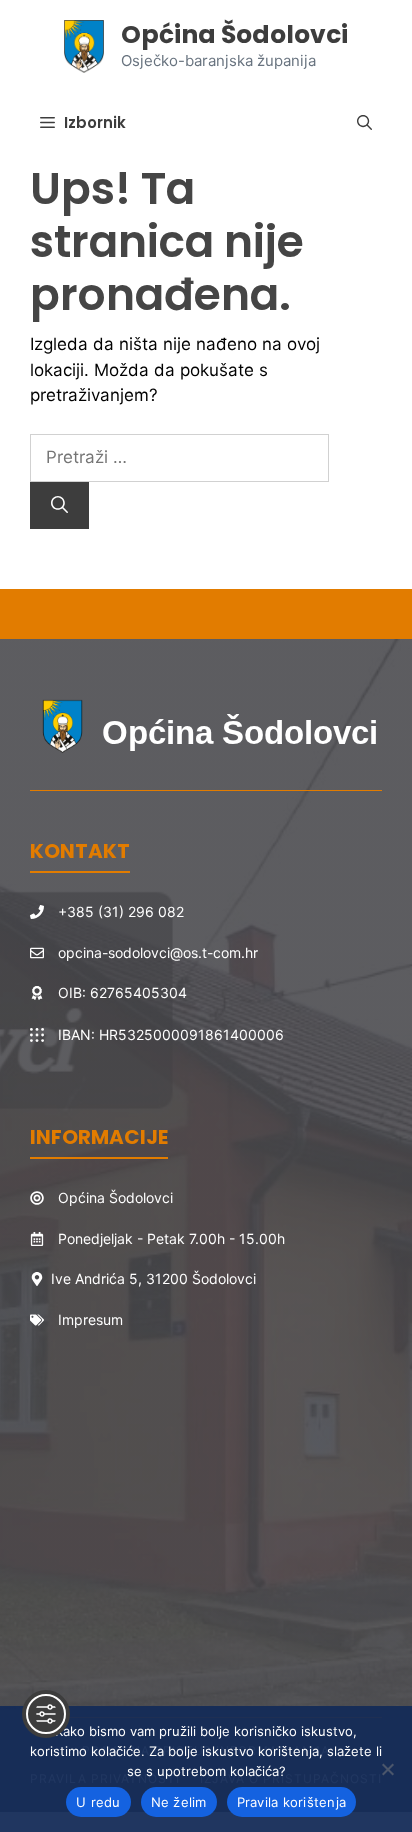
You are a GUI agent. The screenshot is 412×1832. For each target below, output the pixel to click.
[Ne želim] (387, 1769)
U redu (98, 1802)
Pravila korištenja (292, 1802)
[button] (364, 123)
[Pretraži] (59, 506)
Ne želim (179, 1802)
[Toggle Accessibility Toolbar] (46, 1714)
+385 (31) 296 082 (121, 911)
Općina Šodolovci (234, 34)
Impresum (90, 1319)
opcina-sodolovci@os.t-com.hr (158, 952)
